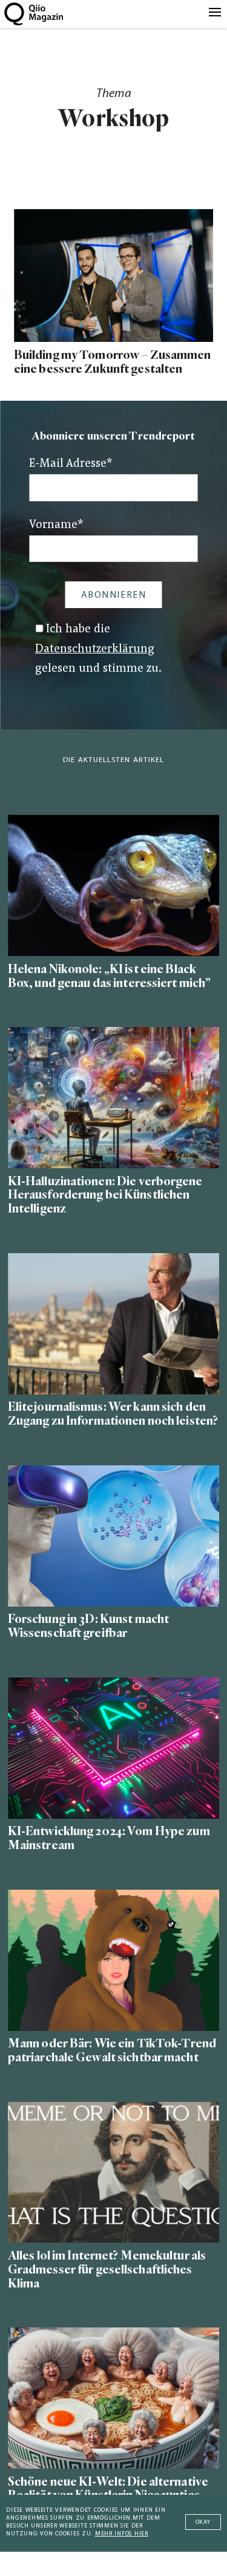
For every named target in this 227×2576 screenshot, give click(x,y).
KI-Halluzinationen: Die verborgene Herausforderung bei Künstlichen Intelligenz (105, 1195)
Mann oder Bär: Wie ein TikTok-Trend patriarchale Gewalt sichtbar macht (112, 2050)
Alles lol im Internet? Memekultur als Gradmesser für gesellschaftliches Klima (107, 2270)
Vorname (56, 525)
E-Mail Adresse (71, 464)
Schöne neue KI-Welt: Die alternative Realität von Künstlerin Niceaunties (108, 2489)
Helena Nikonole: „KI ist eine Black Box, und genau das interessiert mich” (109, 976)
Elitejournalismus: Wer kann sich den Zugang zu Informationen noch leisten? (113, 1414)
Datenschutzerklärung (95, 650)
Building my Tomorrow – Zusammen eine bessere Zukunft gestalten (113, 362)
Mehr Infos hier (122, 2534)
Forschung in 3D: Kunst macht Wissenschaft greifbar (88, 1626)
